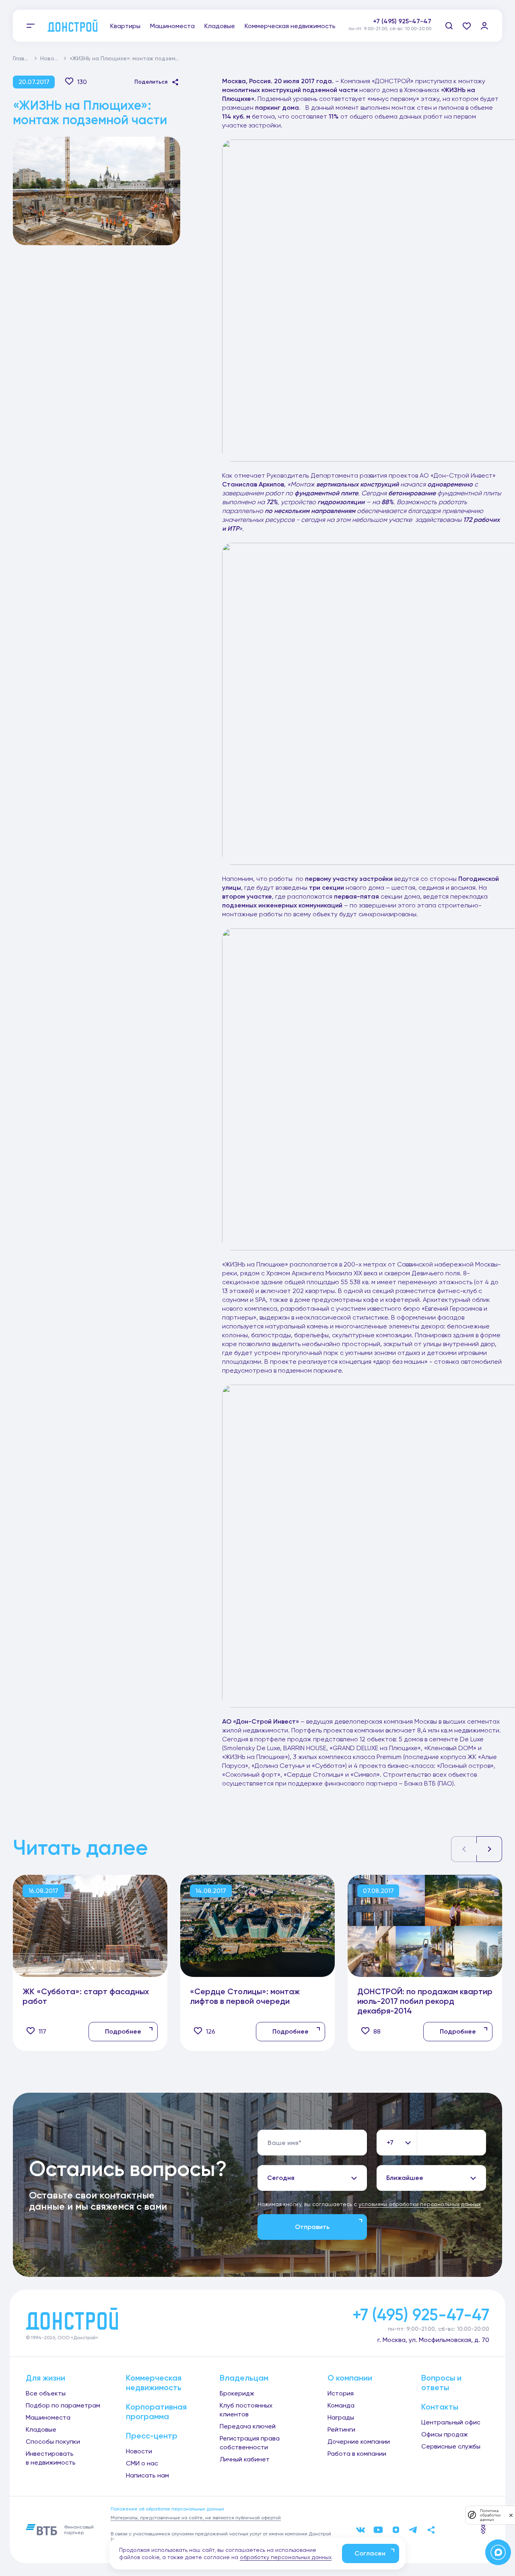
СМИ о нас (142, 2463)
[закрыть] (511, 2515)
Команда (341, 2405)
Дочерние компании (359, 2442)
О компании (350, 2378)
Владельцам (244, 2378)
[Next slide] (489, 1849)
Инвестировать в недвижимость (51, 2458)
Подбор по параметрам (63, 2405)
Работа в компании (357, 2454)
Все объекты (46, 2393)
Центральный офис (451, 2422)
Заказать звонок (405, 30)
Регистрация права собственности (250, 2443)
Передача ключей (248, 2426)
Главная (24, 58)
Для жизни (45, 2378)
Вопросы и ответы (441, 2383)
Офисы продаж (445, 2434)
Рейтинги (341, 2429)
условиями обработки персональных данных (420, 2204)
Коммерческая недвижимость (290, 26)
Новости (52, 58)
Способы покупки (53, 2442)
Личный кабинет (245, 2459)
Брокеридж (237, 2393)
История (341, 2393)
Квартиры (125, 26)
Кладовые (220, 26)
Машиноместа (172, 26)
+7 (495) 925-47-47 (402, 21)
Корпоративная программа (156, 2412)
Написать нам (147, 2475)
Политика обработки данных (490, 2515)
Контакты (440, 2407)
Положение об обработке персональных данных (167, 2509)
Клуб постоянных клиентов (246, 2410)
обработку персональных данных (286, 2557)
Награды (341, 2417)
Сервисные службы (451, 2446)
